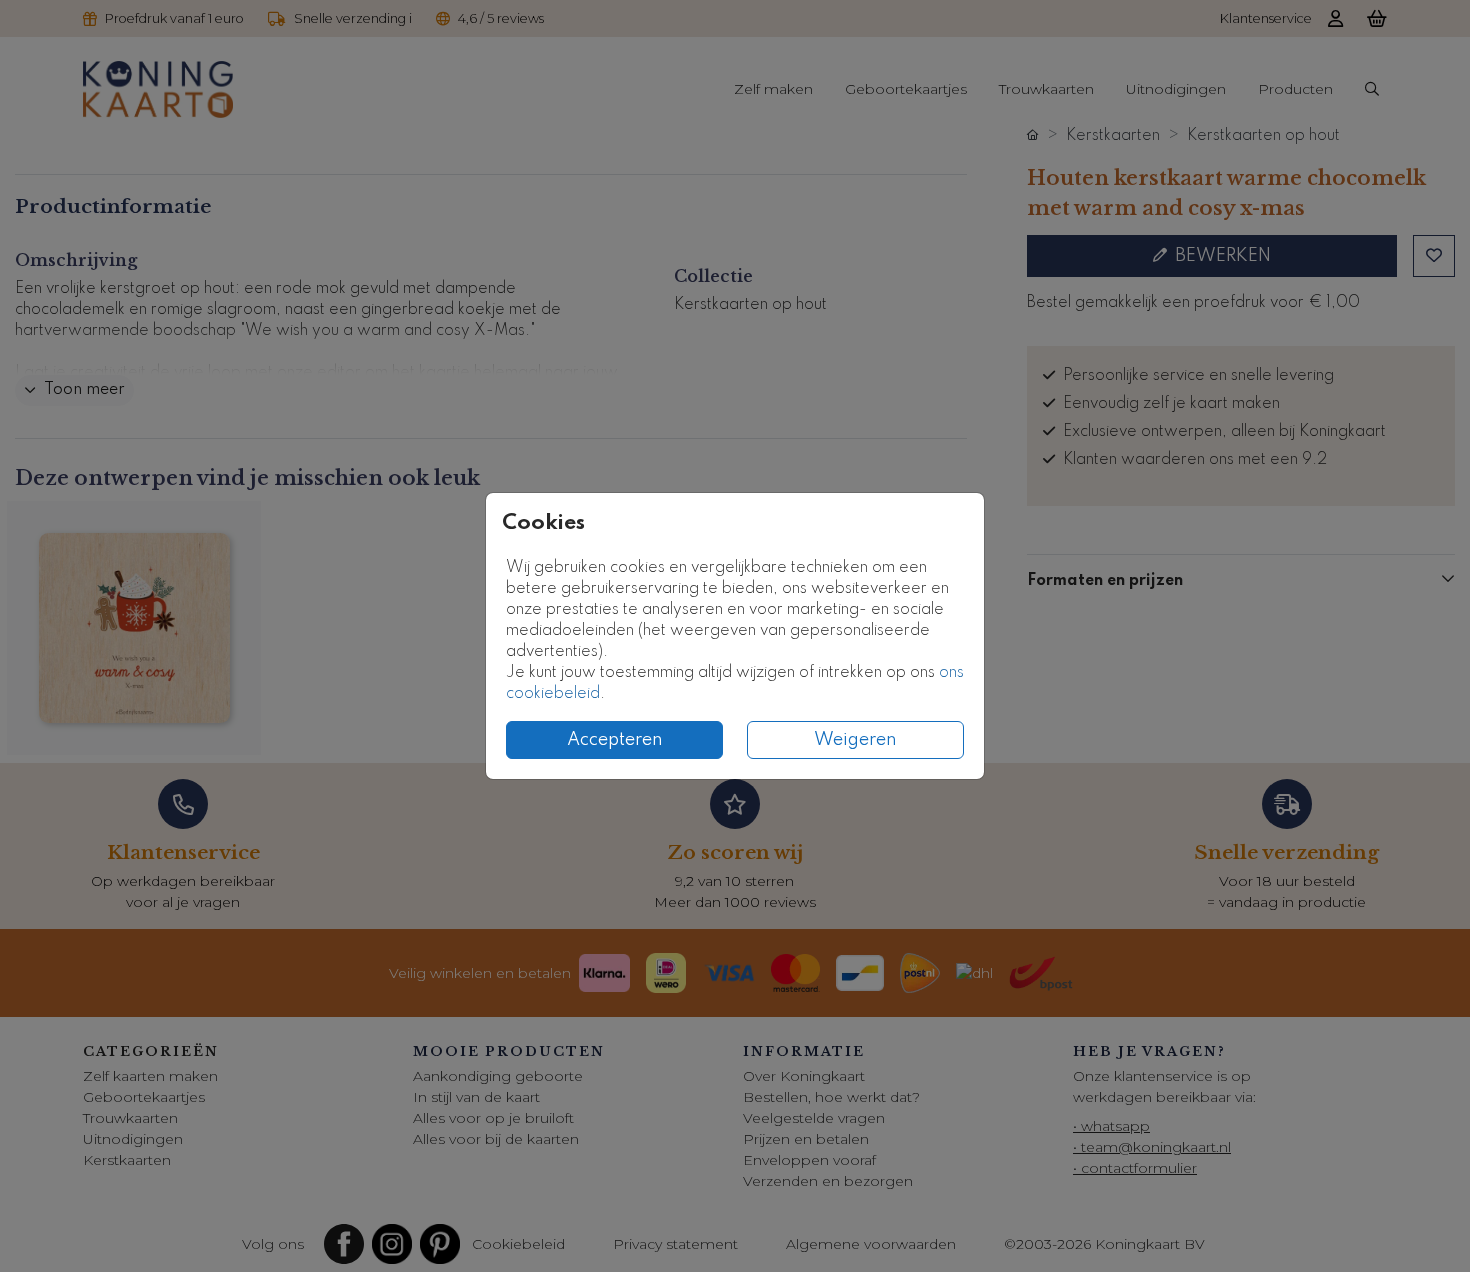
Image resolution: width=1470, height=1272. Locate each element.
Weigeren (855, 740)
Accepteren (615, 740)
